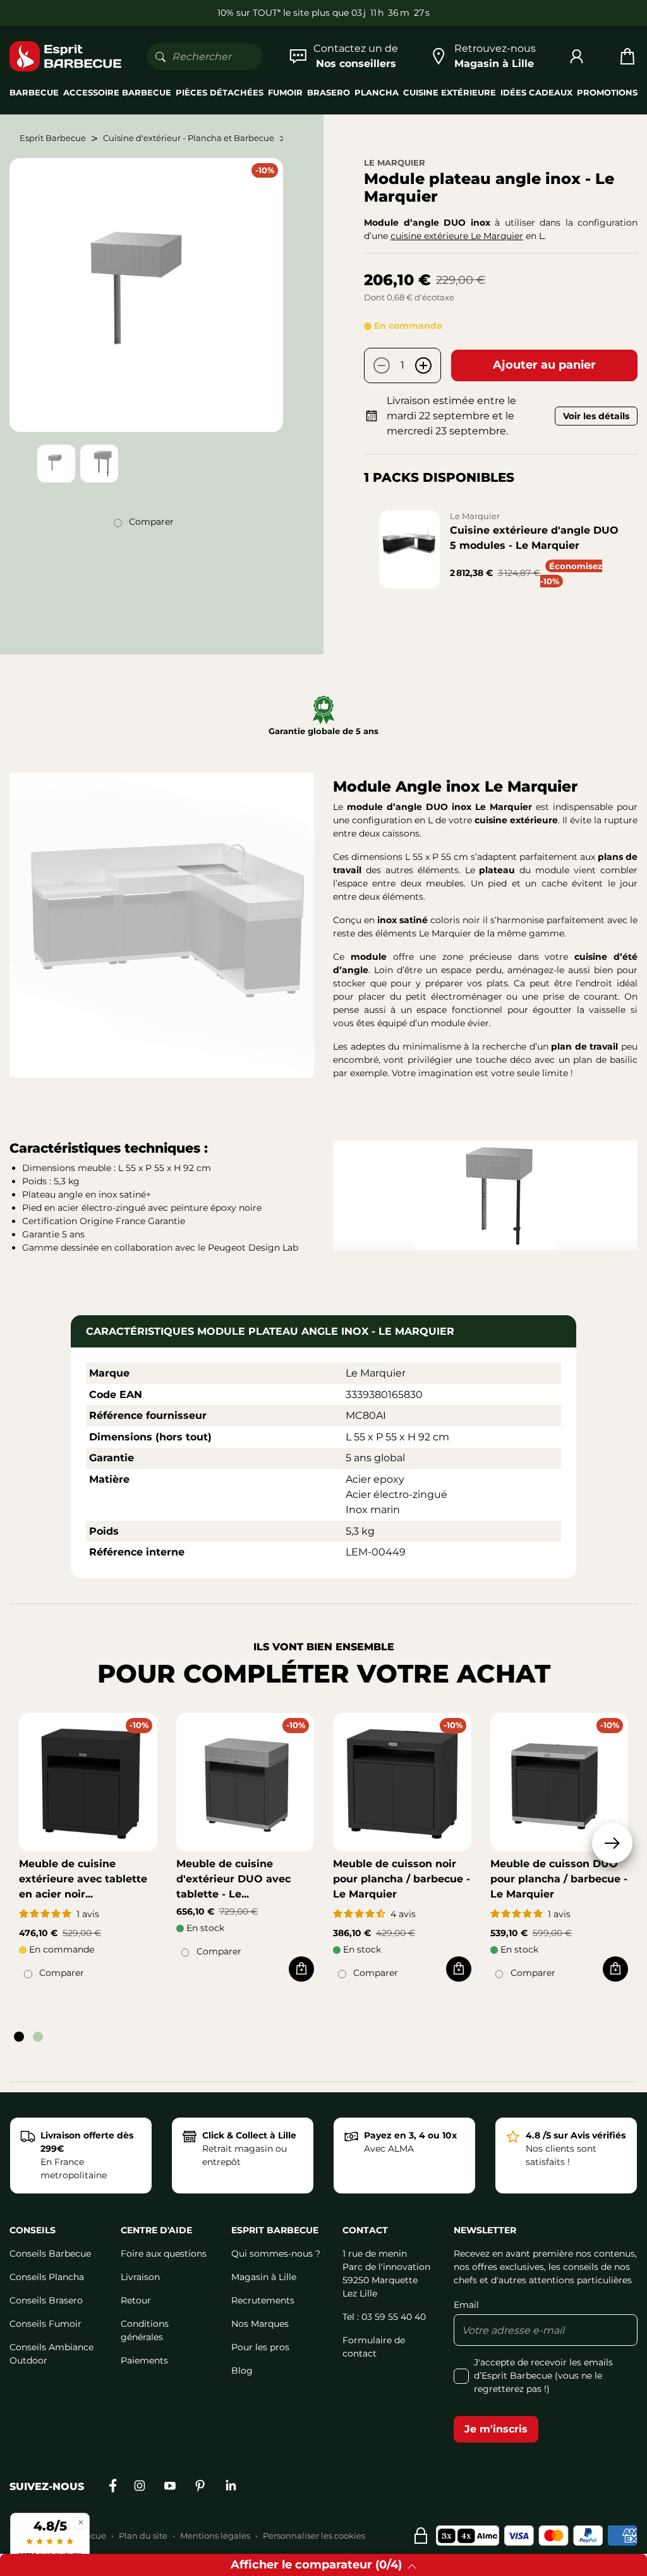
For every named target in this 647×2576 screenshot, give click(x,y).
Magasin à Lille (264, 2277)
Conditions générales (145, 2330)
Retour (136, 2300)
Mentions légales (215, 2536)
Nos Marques (260, 2324)
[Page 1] (19, 2037)
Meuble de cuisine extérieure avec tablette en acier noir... (83, 1879)
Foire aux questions (164, 2254)
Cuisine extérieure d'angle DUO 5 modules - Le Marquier (534, 538)
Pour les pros (260, 2347)
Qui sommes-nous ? (276, 2254)
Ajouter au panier (544, 365)
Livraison (140, 2277)
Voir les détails (596, 416)
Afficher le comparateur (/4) (316, 2565)
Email (466, 2305)
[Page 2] (38, 2037)
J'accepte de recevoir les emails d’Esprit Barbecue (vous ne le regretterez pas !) (543, 2376)
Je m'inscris (496, 2429)
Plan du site (143, 2536)
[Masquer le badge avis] (81, 2522)
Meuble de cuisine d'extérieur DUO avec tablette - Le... (233, 1879)
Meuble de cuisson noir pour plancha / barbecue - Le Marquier (402, 1879)
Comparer (151, 522)
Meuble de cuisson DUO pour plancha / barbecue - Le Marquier (559, 1879)
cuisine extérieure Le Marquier (457, 236)
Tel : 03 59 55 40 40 (384, 2317)
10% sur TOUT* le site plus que (283, 13)
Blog (242, 2371)
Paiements (144, 2360)
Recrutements (263, 2300)
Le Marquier (395, 163)
